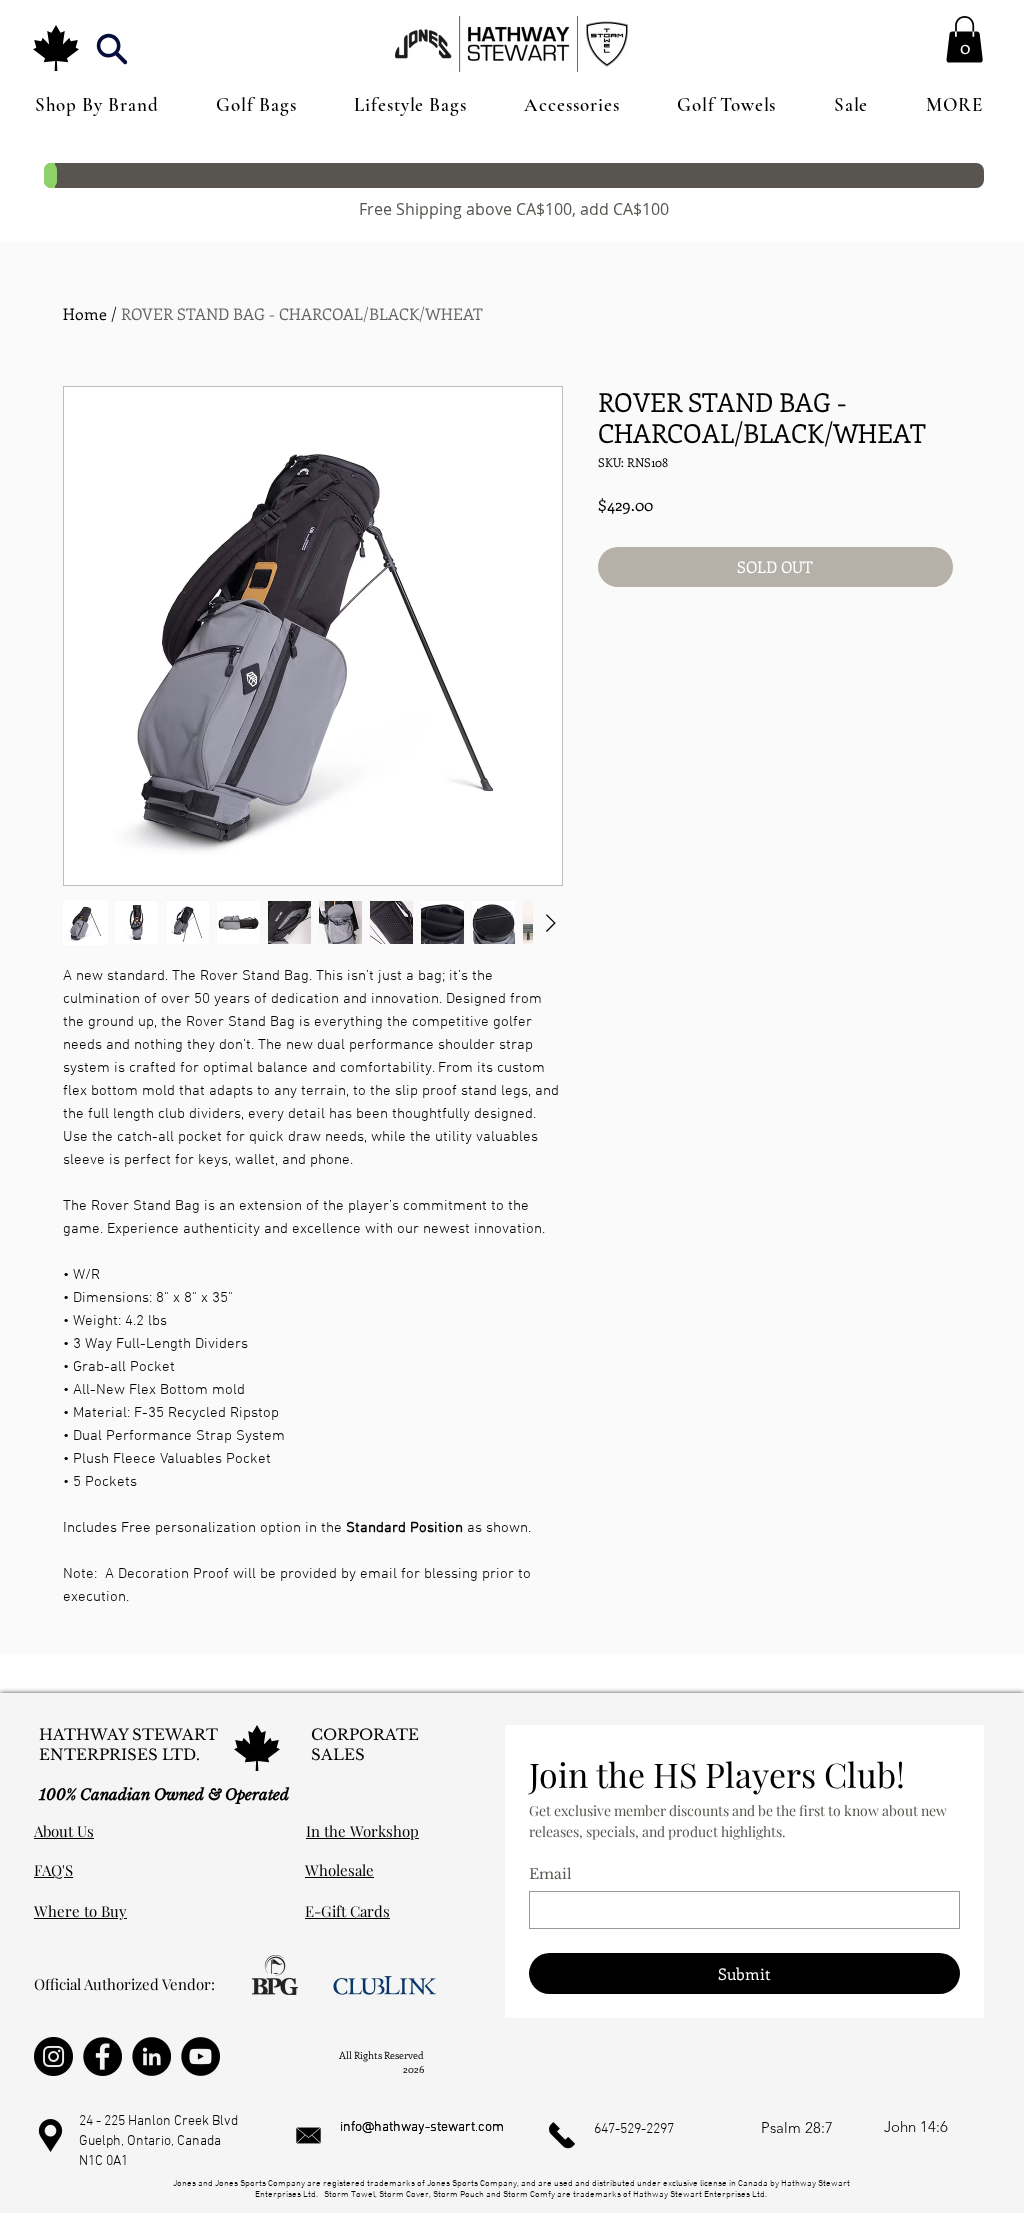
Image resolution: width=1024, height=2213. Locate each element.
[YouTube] (200, 2056)
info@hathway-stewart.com (422, 2127)
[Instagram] (53, 2056)
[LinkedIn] (151, 2056)
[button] (111, 48)
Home (85, 313)
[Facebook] (102, 2056)
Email (550, 1874)
